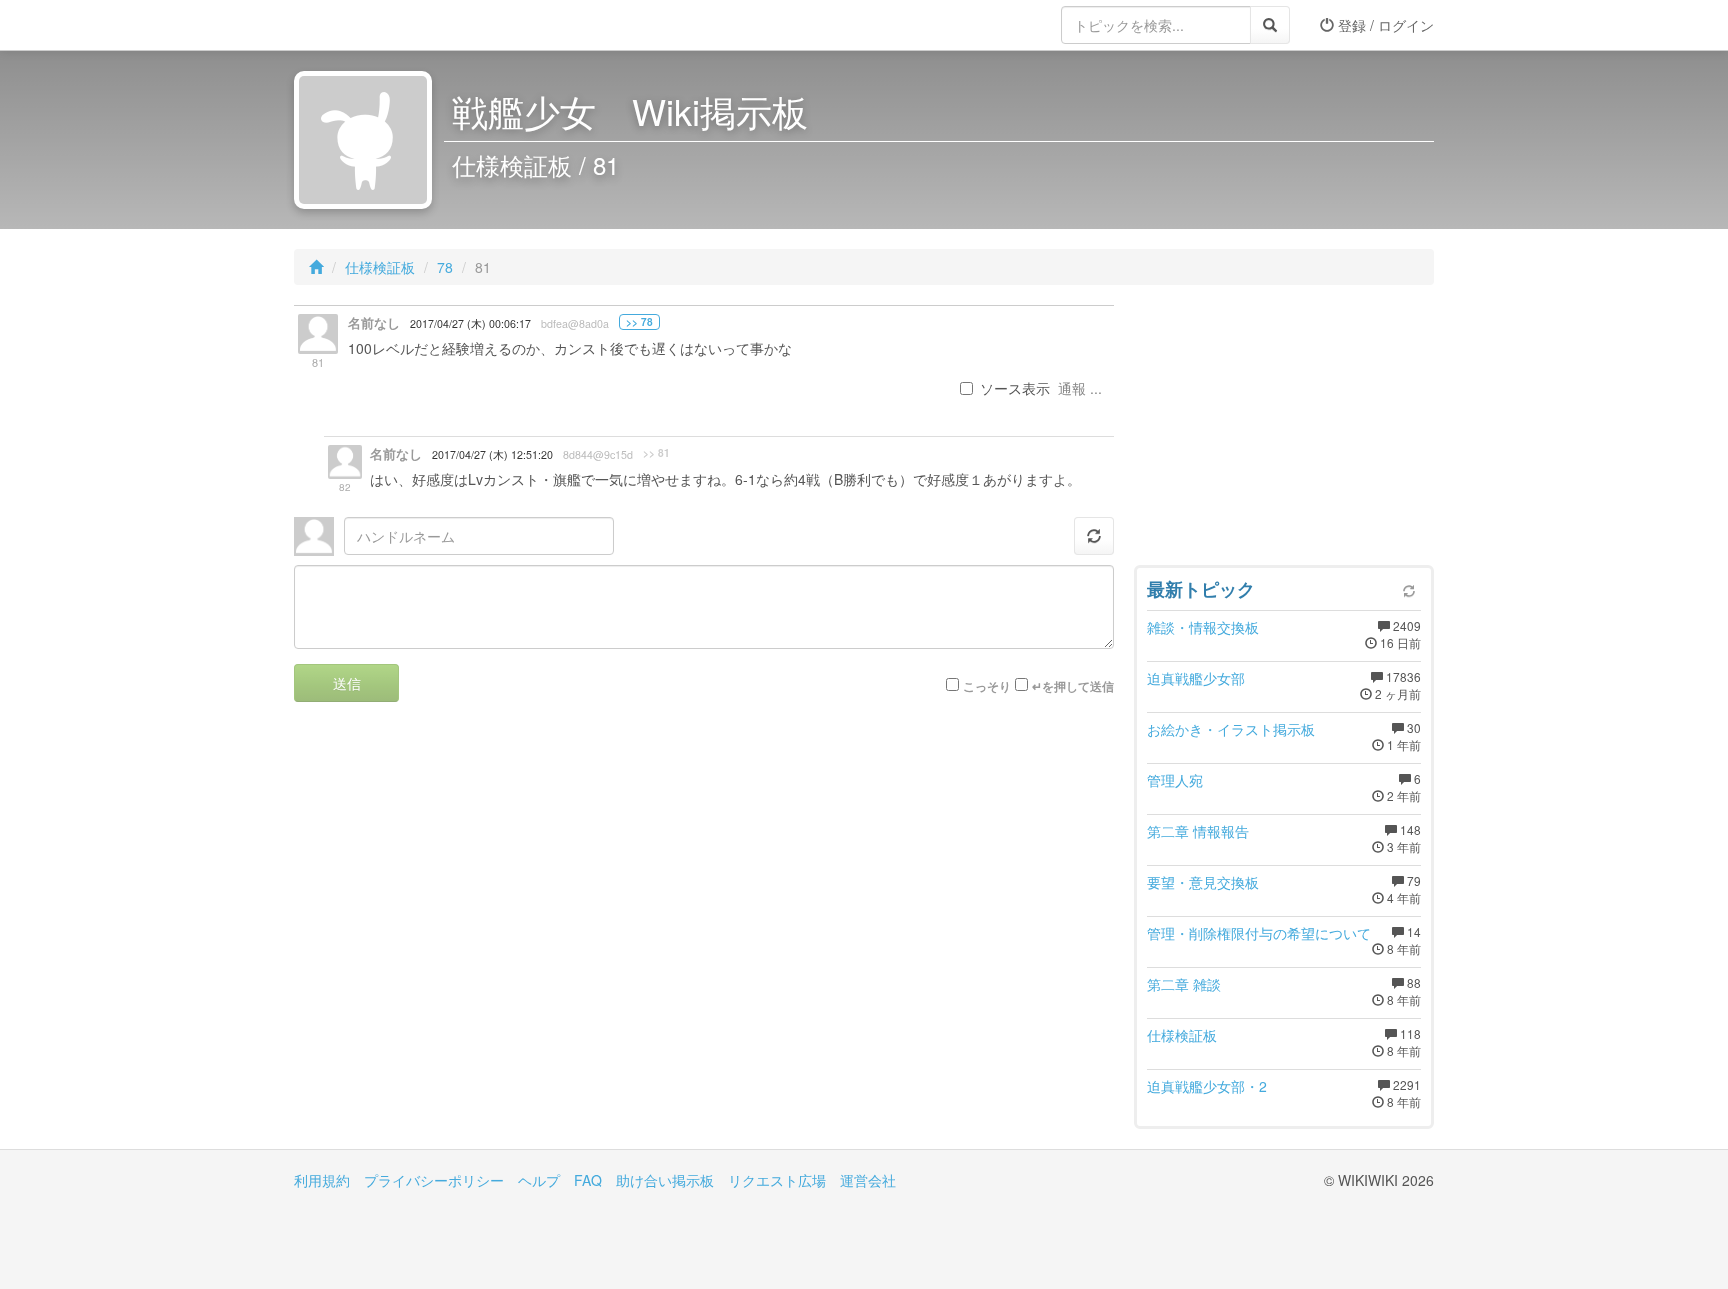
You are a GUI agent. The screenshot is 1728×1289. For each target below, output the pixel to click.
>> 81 (656, 453)
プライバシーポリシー (434, 1180)
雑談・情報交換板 (1203, 627)
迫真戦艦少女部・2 (1207, 1086)
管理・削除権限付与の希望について (1259, 933)
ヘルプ (539, 1180)
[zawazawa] (374, 25)
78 (445, 267)
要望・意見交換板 (1203, 882)
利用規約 (322, 1180)
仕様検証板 (380, 267)
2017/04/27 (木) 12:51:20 (492, 454)
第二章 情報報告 (1198, 831)
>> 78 (639, 322)
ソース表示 (1015, 388)
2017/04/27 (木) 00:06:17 (470, 323)
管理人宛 (1175, 780)
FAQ (588, 1180)
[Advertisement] (1284, 430)
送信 (347, 683)
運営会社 (868, 1180)
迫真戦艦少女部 (1196, 678)
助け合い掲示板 (665, 1180)
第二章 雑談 (1184, 984)
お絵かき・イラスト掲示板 (1231, 729)
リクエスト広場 (777, 1180)
